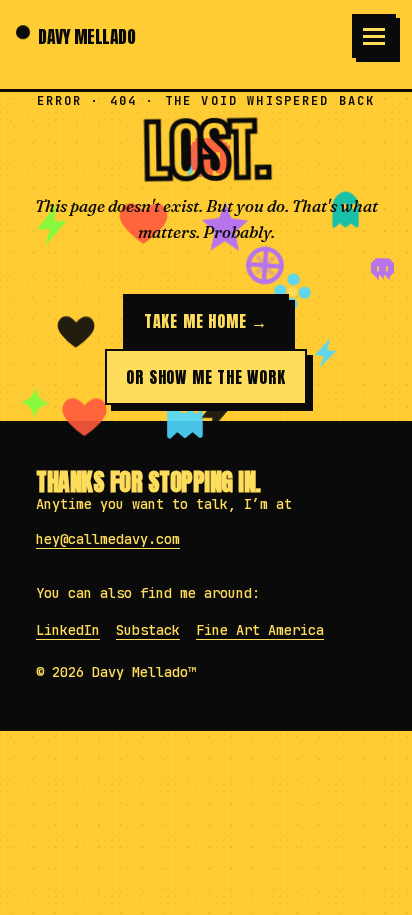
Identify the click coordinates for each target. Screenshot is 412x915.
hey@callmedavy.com (108, 539)
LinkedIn (68, 630)
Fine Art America (260, 630)
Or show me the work (205, 377)
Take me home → (206, 321)
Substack (148, 630)
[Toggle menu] (374, 36)
